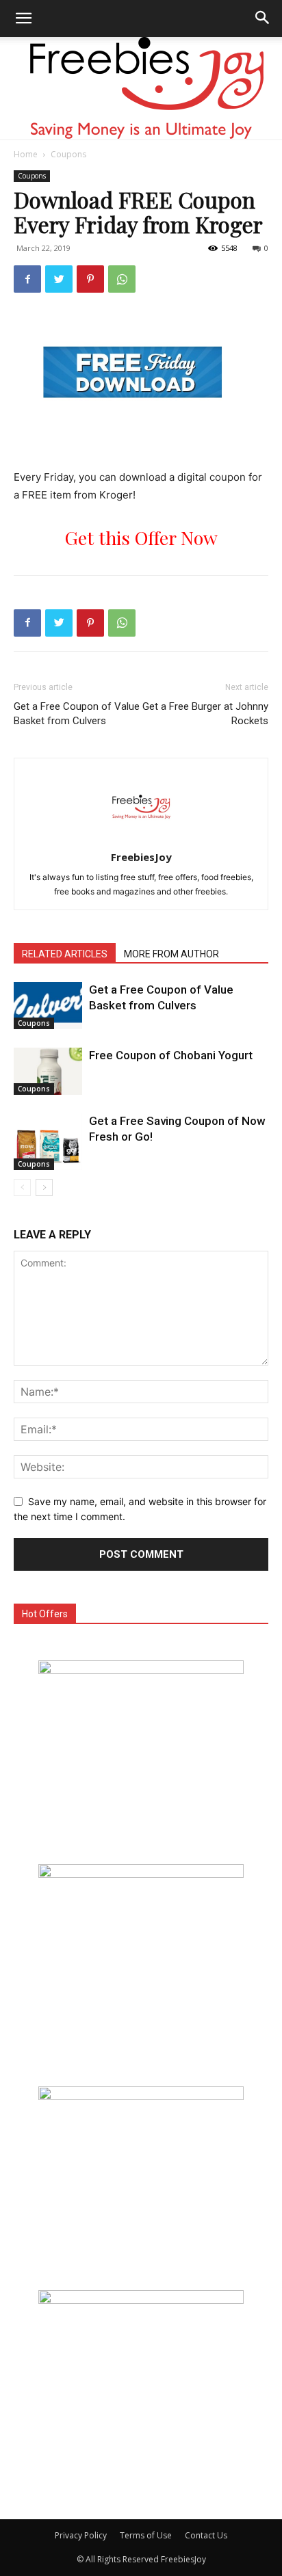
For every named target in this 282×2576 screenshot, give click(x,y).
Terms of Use (146, 2535)
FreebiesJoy (141, 857)
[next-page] (44, 1187)
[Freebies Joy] (141, 88)
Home (26, 154)
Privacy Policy (81, 2535)
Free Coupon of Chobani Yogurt (171, 1055)
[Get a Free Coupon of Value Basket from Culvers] (48, 1006)
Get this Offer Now (141, 537)
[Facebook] (27, 279)
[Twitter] (59, 279)
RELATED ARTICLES (65, 954)
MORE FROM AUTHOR (171, 954)
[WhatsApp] (122, 279)
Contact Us (206, 2535)
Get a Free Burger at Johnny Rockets (205, 714)
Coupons (68, 154)
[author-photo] (141, 838)
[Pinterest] (90, 279)
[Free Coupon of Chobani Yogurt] (48, 1071)
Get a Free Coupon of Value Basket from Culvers (77, 714)
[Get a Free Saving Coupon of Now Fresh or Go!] (48, 1142)
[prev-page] (22, 1187)
